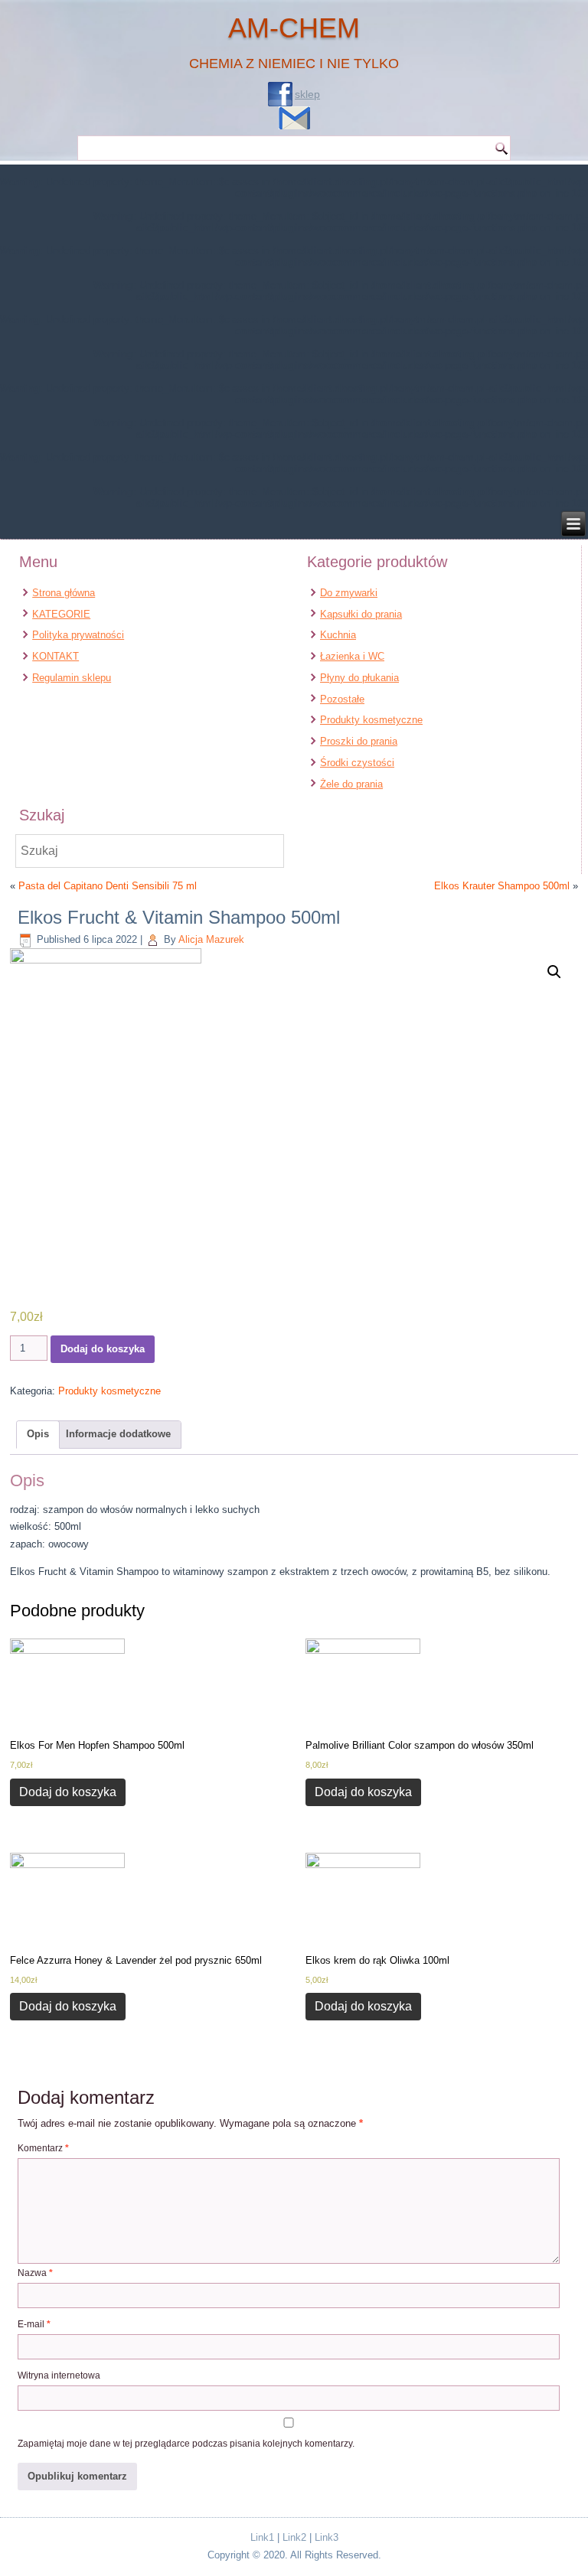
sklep (307, 94)
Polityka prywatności (78, 635)
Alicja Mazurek (211, 939)
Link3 (327, 2537)
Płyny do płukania (359, 678)
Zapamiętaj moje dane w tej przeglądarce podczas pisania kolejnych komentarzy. (186, 2444)
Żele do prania (351, 784)
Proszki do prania (359, 741)
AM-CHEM (294, 28)
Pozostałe (342, 699)
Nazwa (35, 2273)
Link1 (262, 2537)
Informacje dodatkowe (118, 1434)
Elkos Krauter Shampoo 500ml (502, 886)
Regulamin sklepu (72, 678)
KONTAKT (56, 656)
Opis (38, 1434)
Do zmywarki (349, 593)
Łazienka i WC (352, 656)
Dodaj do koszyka (103, 1349)
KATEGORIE (61, 614)
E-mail (34, 2324)
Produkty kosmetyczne (371, 720)
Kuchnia (338, 635)
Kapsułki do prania (361, 614)
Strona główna (64, 593)
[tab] (38, 1435)
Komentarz (43, 2148)
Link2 (294, 2537)
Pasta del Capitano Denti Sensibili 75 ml (108, 886)
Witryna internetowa (59, 2375)
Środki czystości (357, 763)
